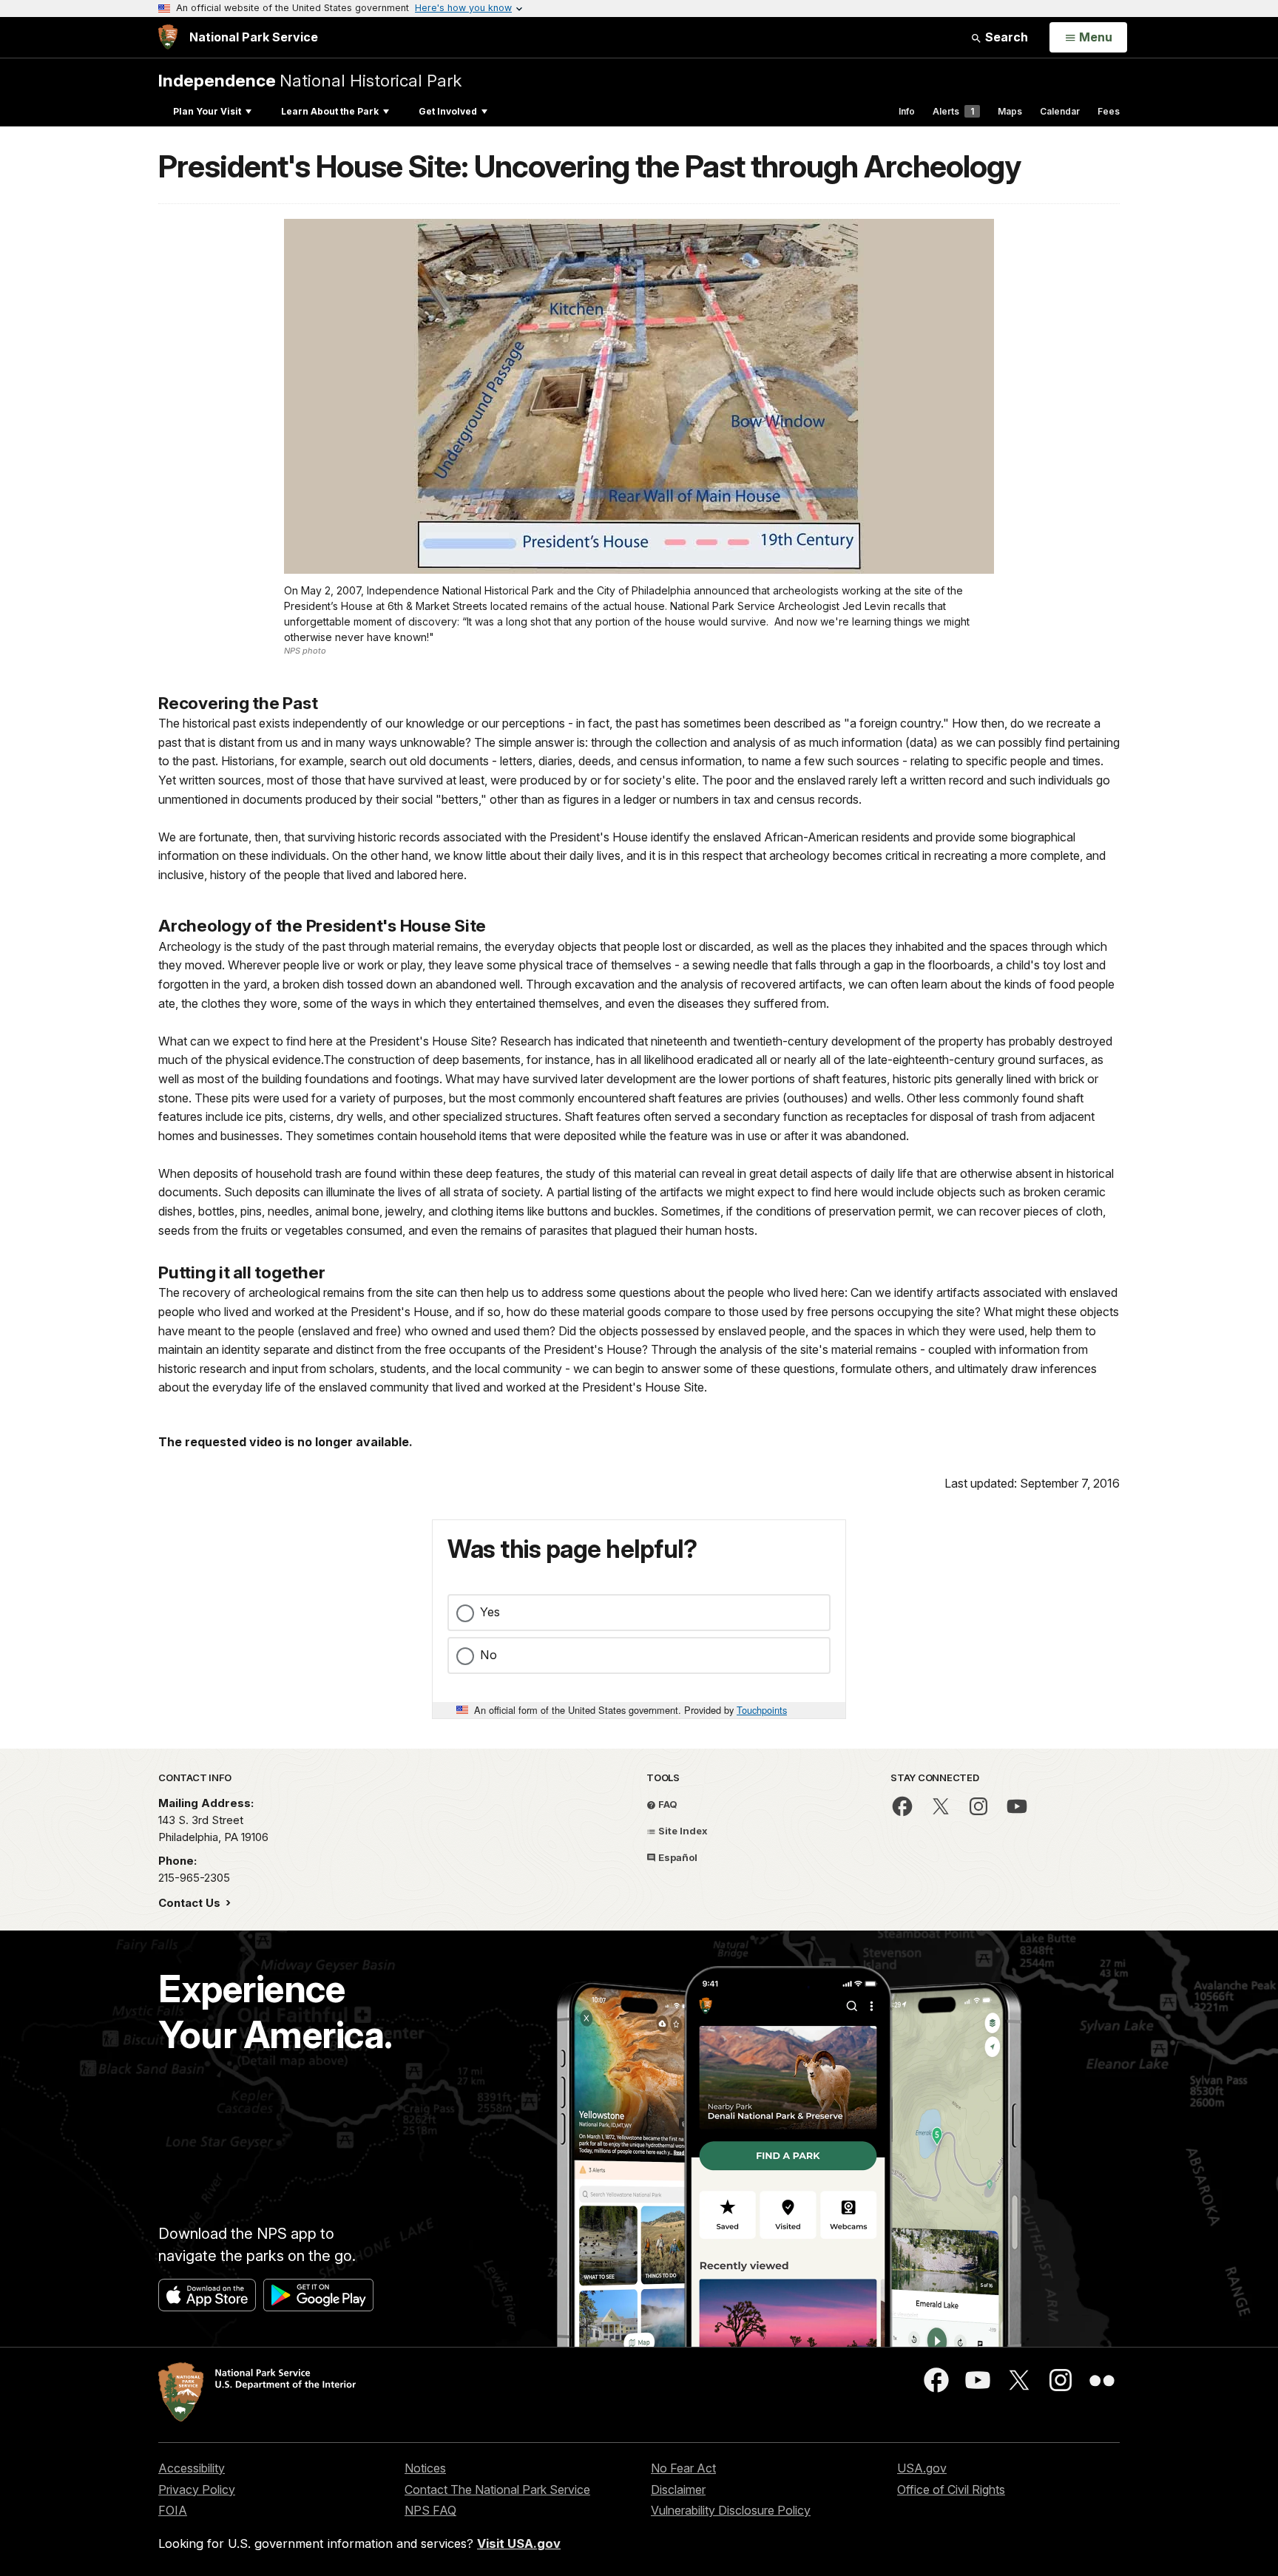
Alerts (953, 111)
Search (1005, 37)
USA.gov (922, 2468)
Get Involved (448, 111)
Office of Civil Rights (951, 2489)
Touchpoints (762, 1710)
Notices (425, 2468)
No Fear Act (683, 2468)
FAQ (667, 1804)
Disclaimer (678, 2489)
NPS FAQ (430, 2510)
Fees (1109, 111)
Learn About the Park (330, 111)
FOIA (173, 2510)
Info (907, 111)
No (488, 1655)
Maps (1010, 111)
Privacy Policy (197, 2489)
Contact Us (191, 1903)
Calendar (1060, 111)
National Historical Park (310, 80)
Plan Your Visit (207, 111)
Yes (490, 1612)
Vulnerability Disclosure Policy (731, 2510)
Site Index (682, 1831)
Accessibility (192, 2468)
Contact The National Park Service (497, 2489)
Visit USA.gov (519, 2543)
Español (677, 1857)
